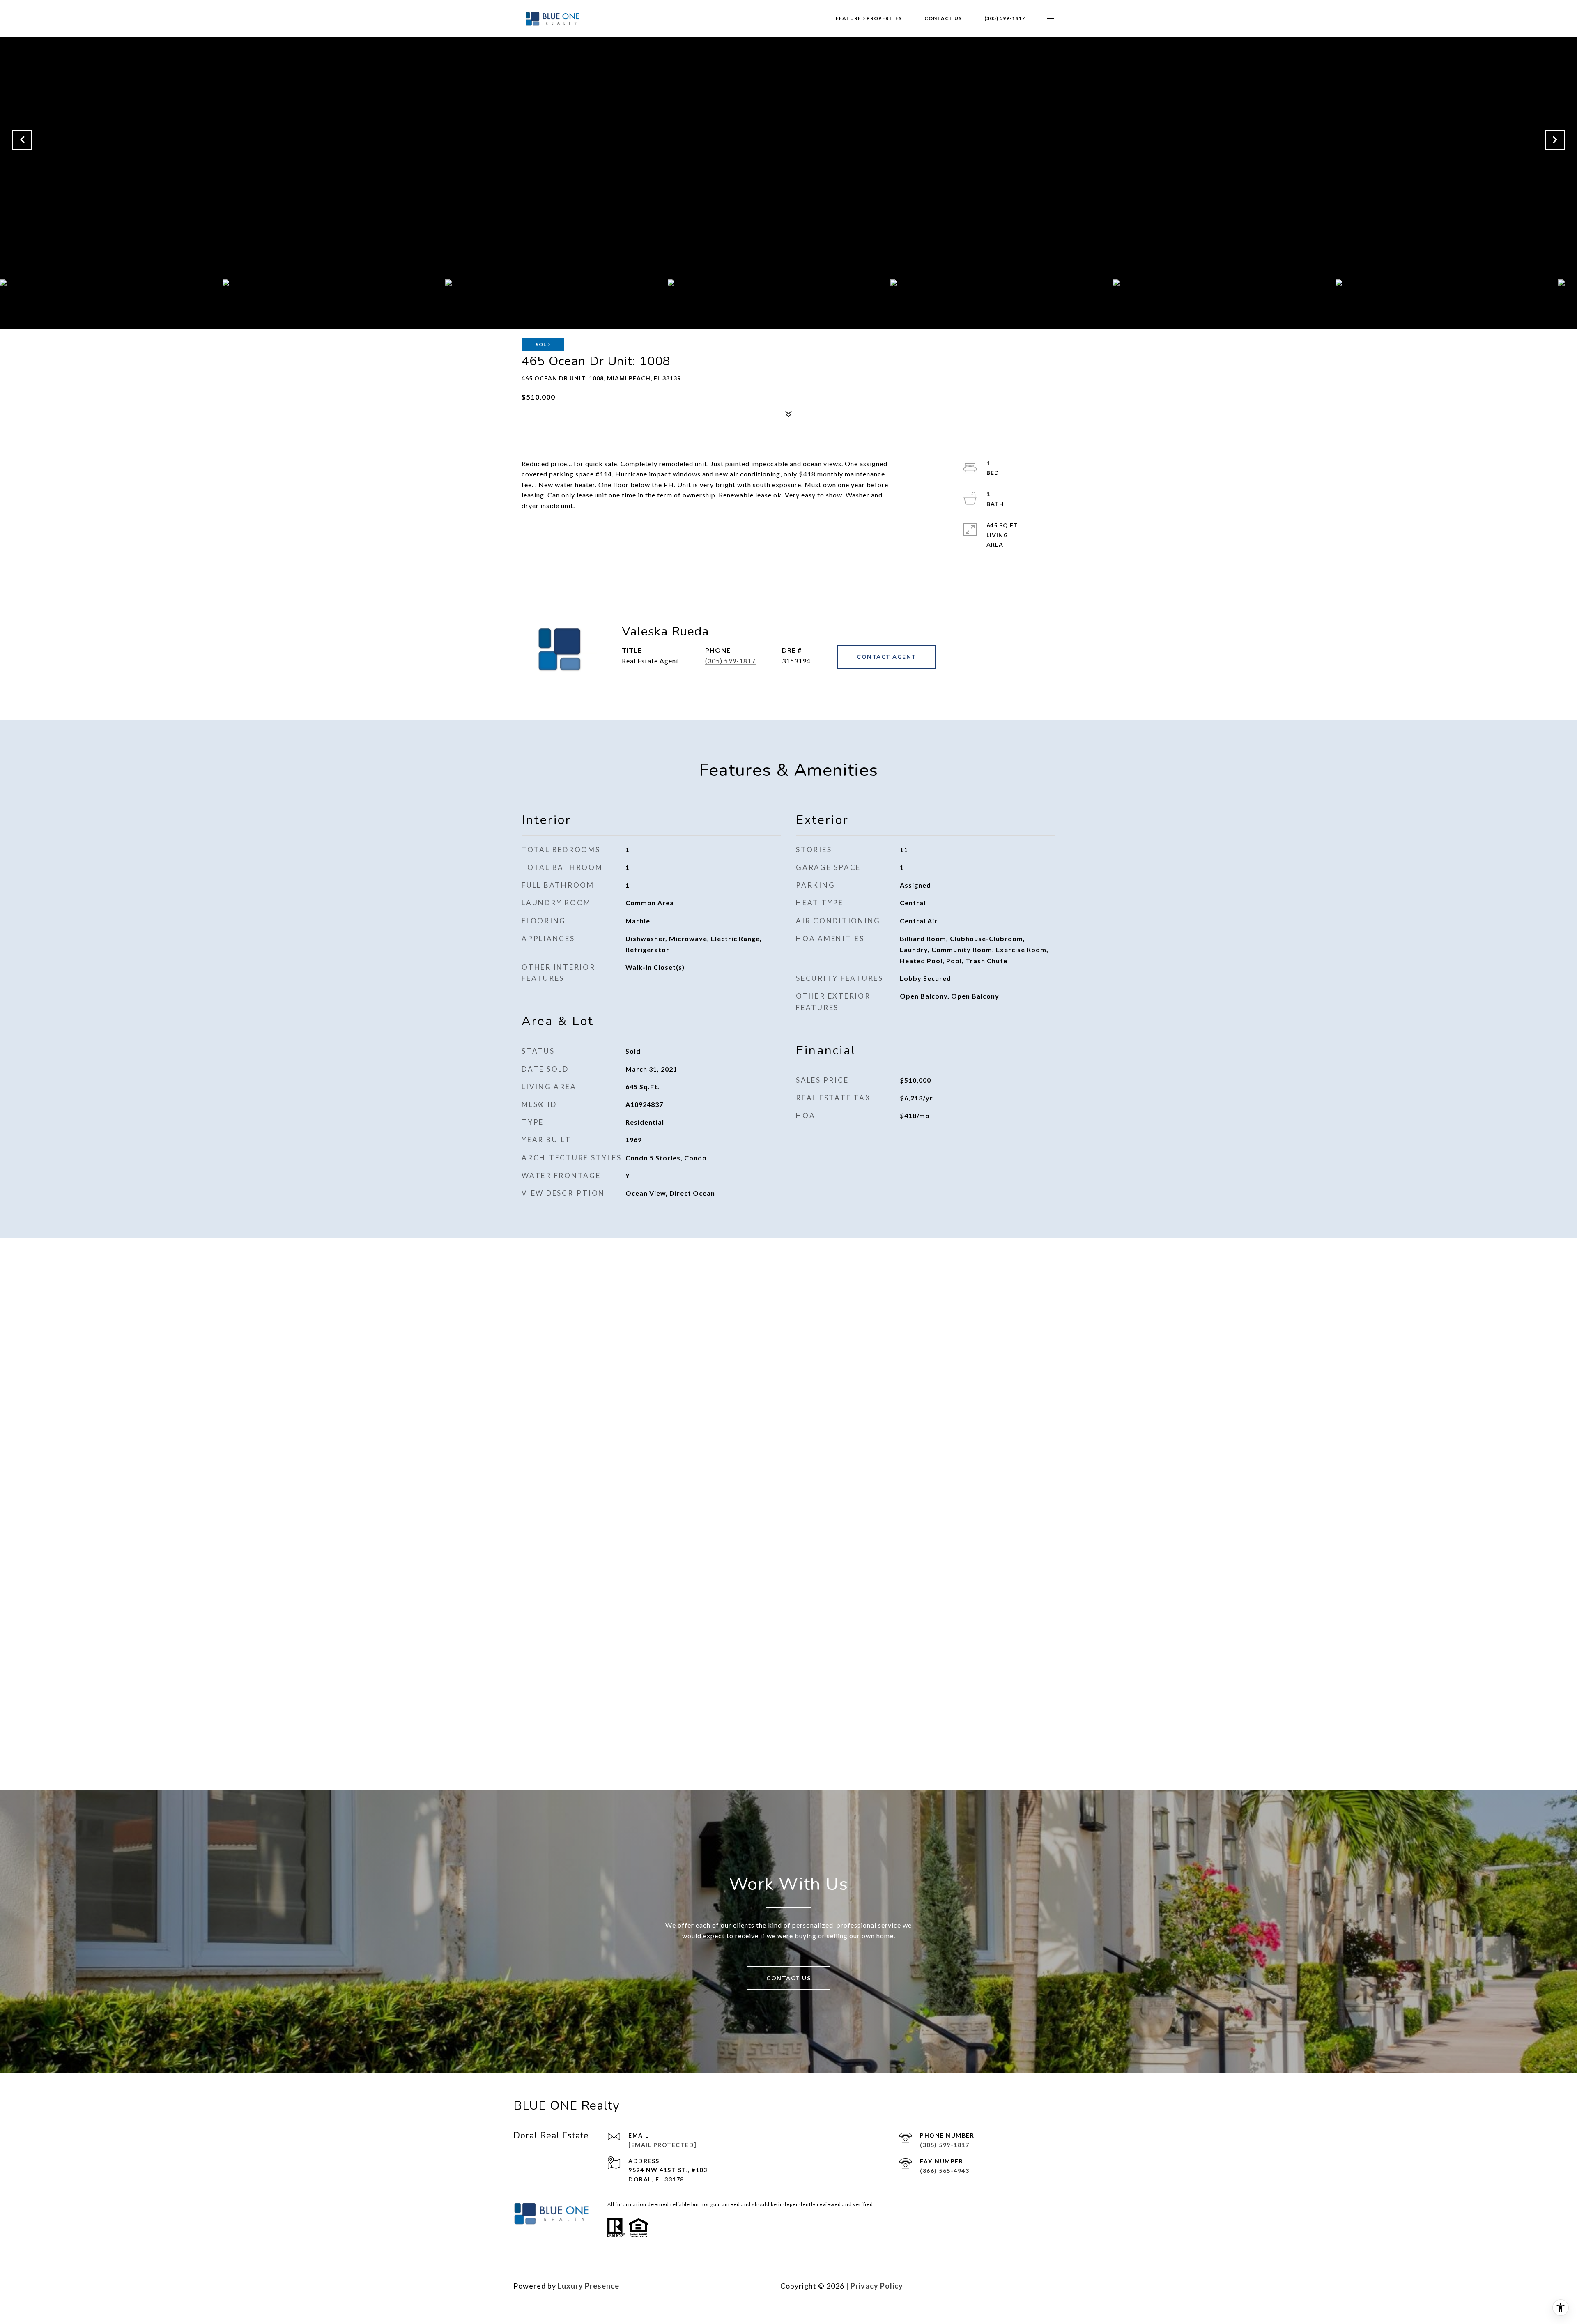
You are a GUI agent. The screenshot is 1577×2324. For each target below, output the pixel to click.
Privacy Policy (877, 2286)
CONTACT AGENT (886, 657)
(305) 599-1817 (1005, 18)
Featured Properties (869, 18)
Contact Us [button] (788, 1978)
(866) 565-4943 (945, 2171)
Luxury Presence (589, 2286)
